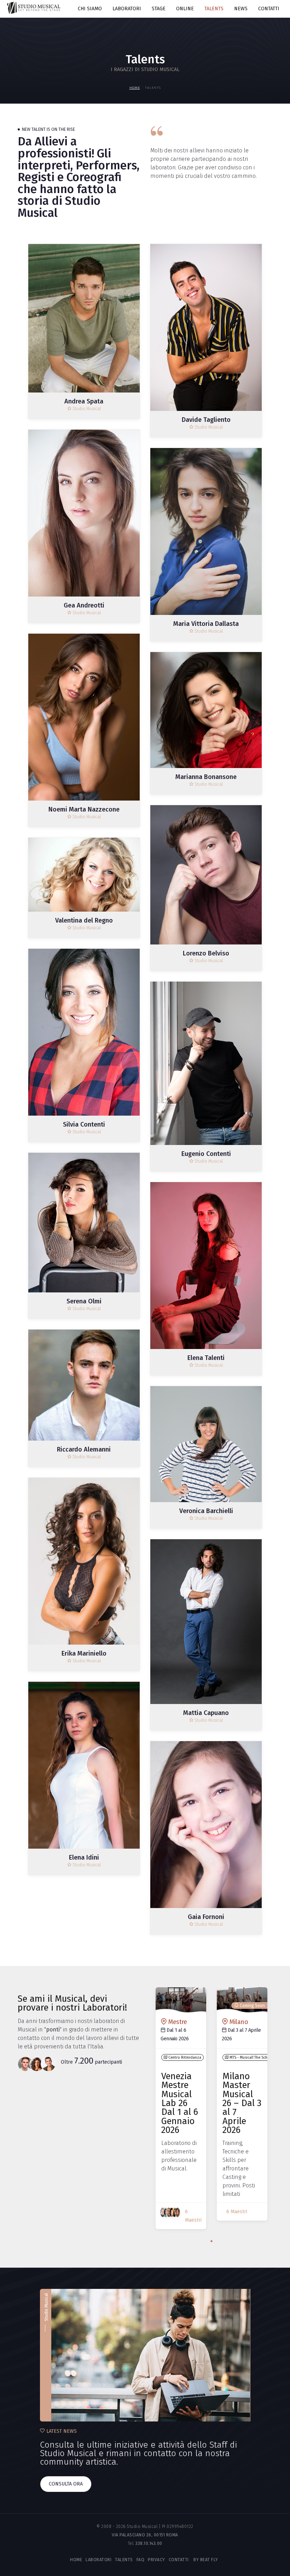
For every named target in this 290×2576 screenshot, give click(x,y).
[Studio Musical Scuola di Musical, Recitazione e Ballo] (33, 8)
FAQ (141, 2560)
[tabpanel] (181, 2112)
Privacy (156, 2560)
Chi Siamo (90, 9)
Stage (159, 9)
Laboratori (127, 9)
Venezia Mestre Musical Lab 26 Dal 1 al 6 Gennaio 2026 (180, 2103)
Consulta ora (66, 2484)
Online (185, 9)
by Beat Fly (205, 2560)
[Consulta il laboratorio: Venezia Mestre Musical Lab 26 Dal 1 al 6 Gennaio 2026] (181, 2000)
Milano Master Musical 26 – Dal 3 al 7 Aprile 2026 (242, 2103)
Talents (214, 9)
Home (135, 88)
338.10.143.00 (149, 2543)
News (241, 9)
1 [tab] (211, 2241)
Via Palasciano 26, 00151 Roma (145, 2535)
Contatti (269, 9)
